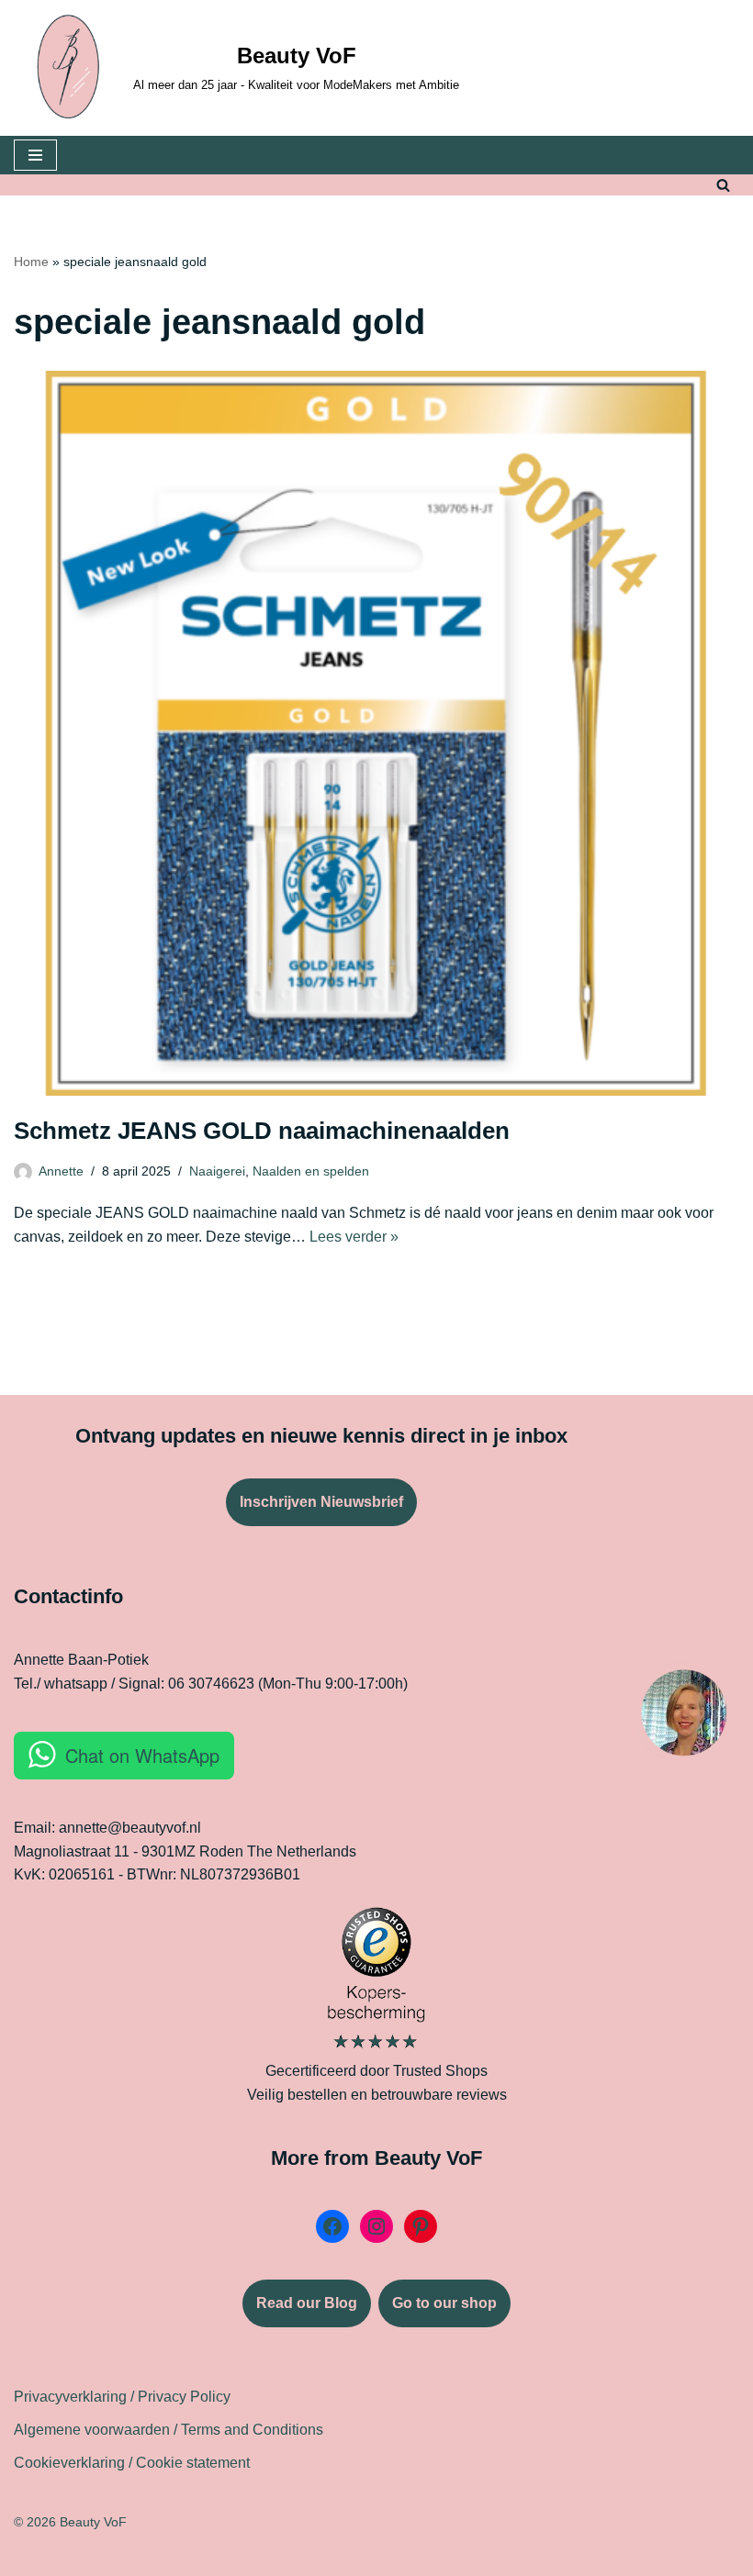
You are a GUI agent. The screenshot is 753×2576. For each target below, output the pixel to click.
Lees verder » (354, 1237)
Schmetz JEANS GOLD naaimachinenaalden (262, 1131)
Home (31, 262)
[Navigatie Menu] (35, 155)
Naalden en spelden (311, 1171)
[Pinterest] (421, 2226)
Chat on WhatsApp (142, 1755)
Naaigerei (217, 1171)
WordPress (475, 2557)
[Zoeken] (723, 185)
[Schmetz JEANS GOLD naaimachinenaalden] (376, 733)
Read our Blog (307, 2303)
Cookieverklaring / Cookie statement (132, 2463)
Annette (61, 1171)
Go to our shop (444, 2303)
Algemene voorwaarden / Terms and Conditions (169, 2430)
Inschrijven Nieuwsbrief (321, 1502)
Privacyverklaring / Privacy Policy (122, 2397)
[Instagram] (376, 2226)
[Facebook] (332, 2226)
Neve (259, 2557)
